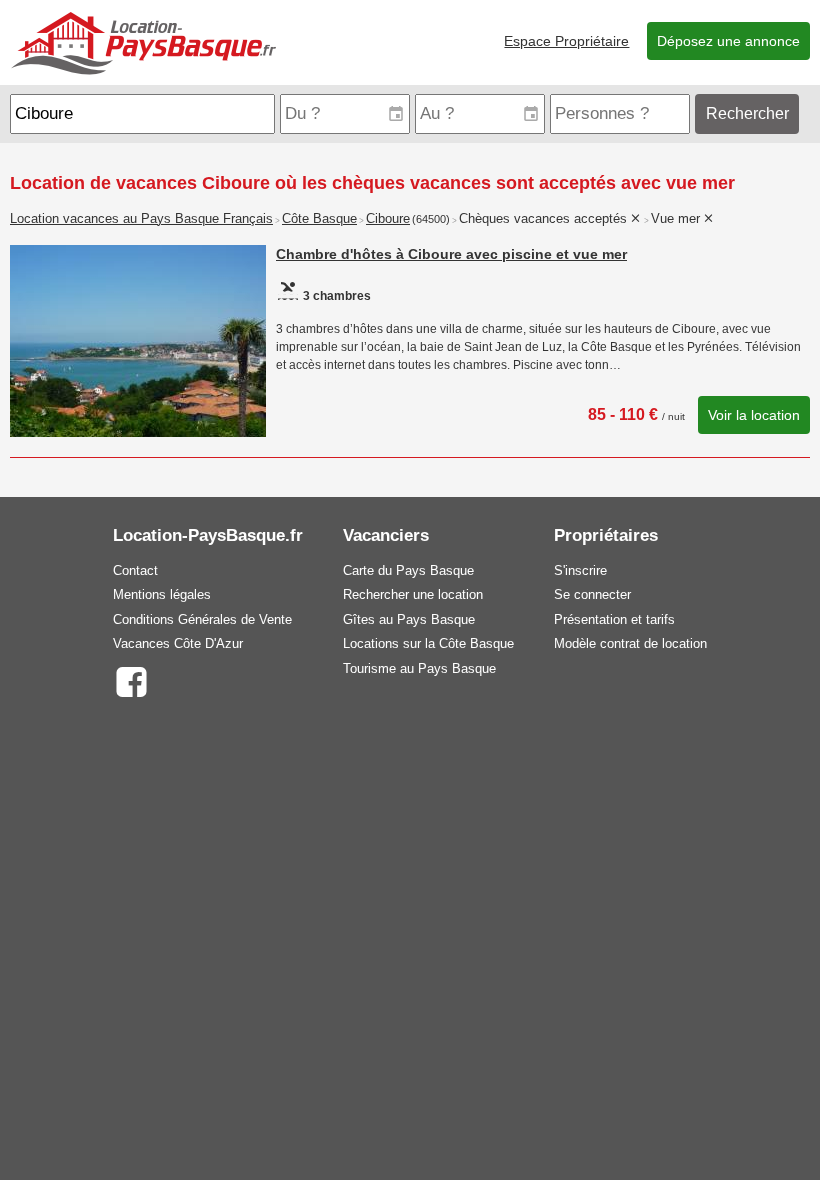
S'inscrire (580, 570)
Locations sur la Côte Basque (428, 643)
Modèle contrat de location (630, 643)
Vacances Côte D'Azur (178, 643)
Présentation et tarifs (614, 619)
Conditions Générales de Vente (202, 619)
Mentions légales (162, 594)
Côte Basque (319, 219)
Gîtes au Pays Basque (409, 619)
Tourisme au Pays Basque (419, 668)
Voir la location (754, 415)
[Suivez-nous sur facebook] (130, 680)
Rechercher (747, 113)
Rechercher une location (413, 594)
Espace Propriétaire (566, 41)
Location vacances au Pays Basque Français (141, 219)
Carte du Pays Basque (408, 570)
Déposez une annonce (728, 41)
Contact (135, 570)
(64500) (431, 219)
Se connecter (592, 594)
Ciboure (388, 219)
